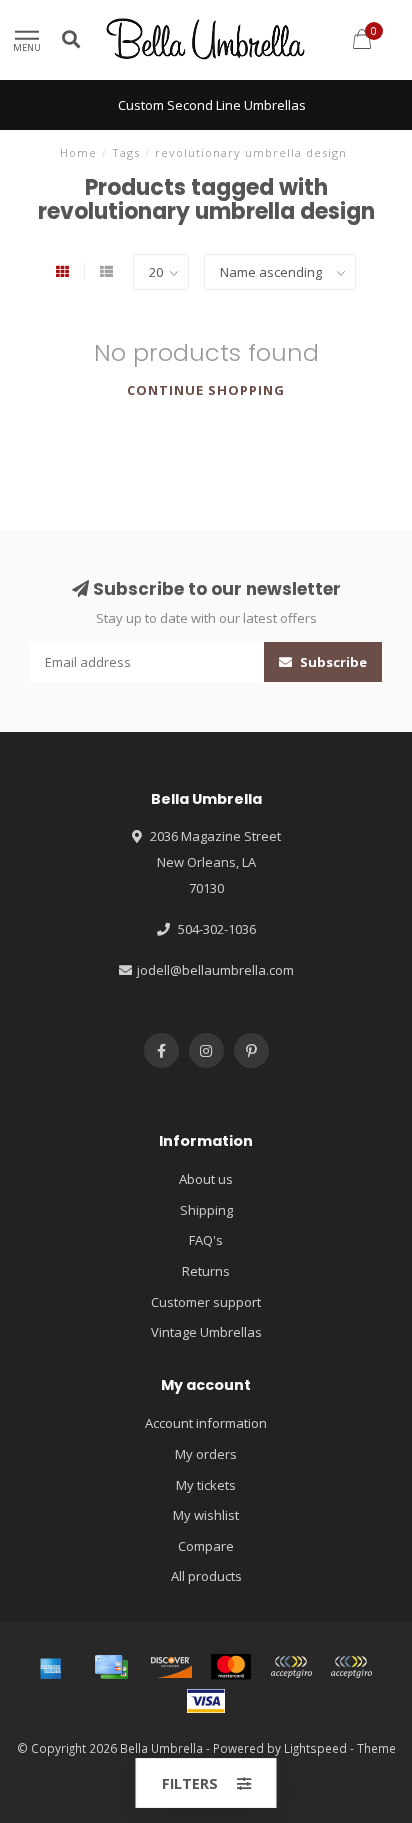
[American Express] (51, 1667)
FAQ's (206, 1240)
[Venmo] (351, 1667)
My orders (206, 1454)
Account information (206, 1423)
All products (206, 1576)
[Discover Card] (171, 1667)
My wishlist (206, 1515)
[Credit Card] (111, 1667)
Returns (206, 1271)
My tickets (206, 1485)
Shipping (206, 1210)
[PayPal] (291, 1667)
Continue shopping (206, 390)
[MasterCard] (231, 1667)
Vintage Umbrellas (206, 1332)
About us (206, 1179)
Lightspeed (315, 1748)
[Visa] (206, 1701)
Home (78, 152)
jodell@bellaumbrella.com (215, 970)
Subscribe (332, 662)
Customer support (206, 1302)
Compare (206, 1546)
